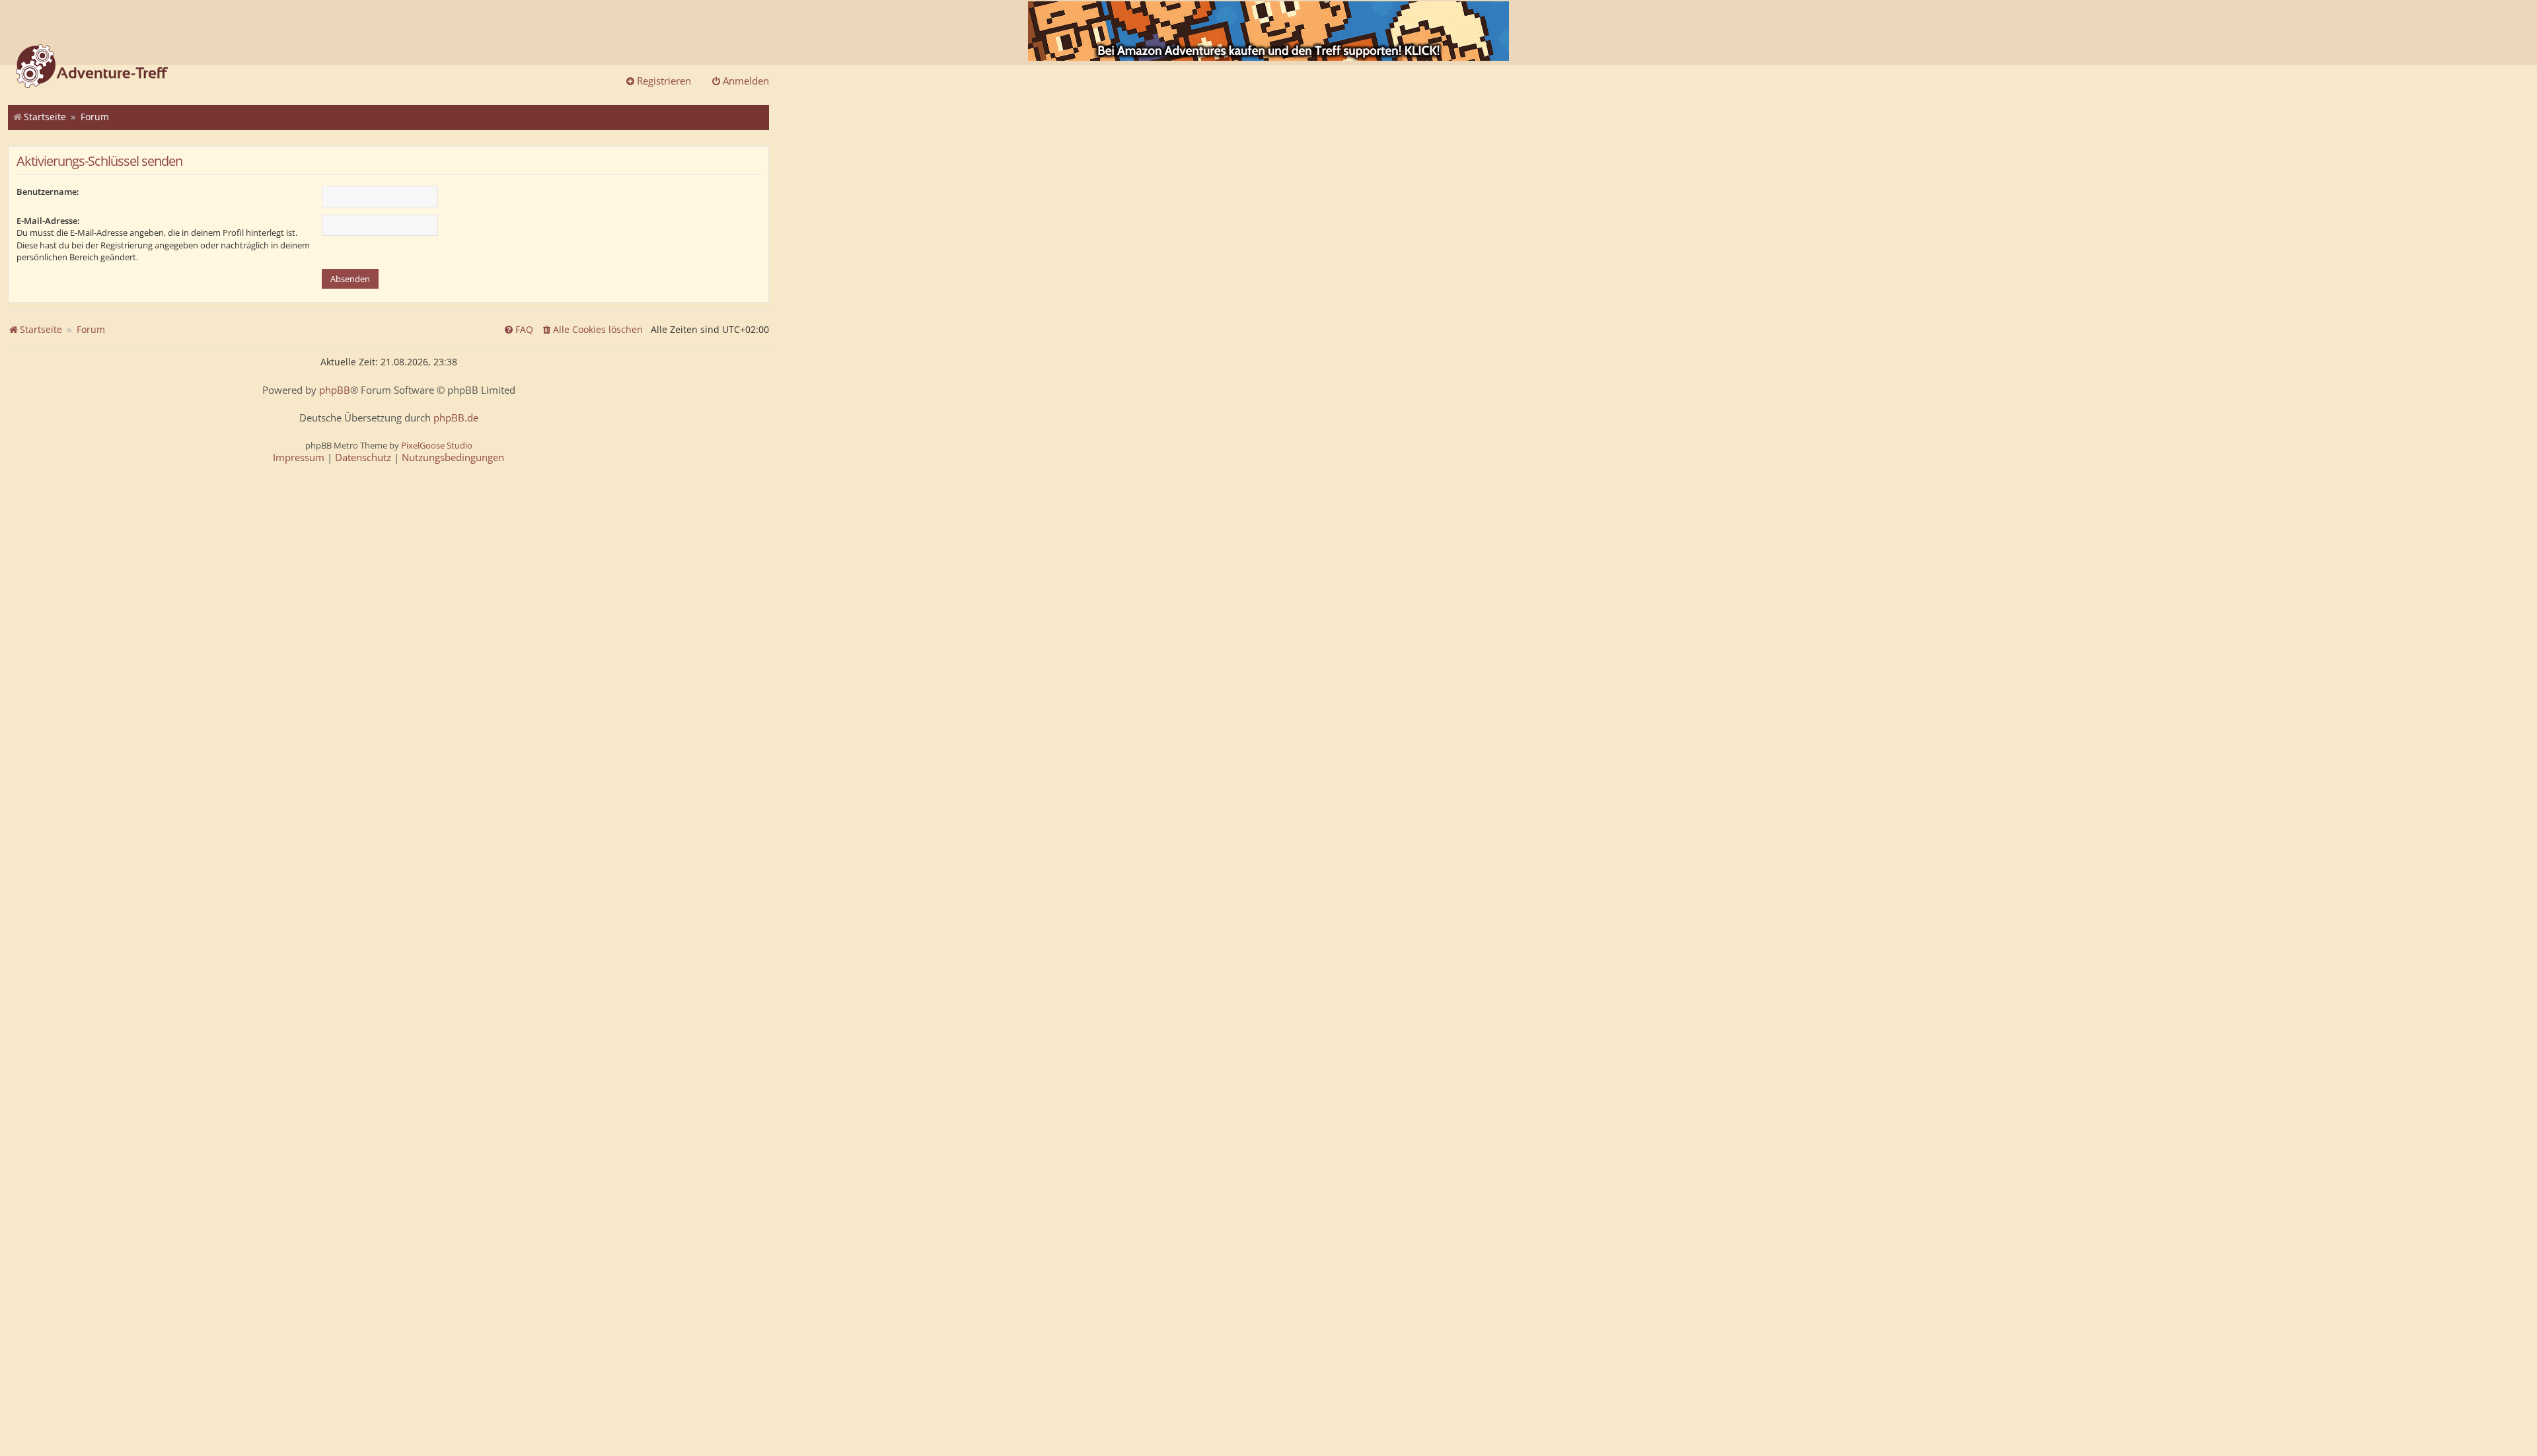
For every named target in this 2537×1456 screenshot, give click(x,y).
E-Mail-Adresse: (48, 221)
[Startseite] (92, 67)
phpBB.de (456, 418)
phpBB (335, 390)
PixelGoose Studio (437, 445)
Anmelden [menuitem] (746, 81)
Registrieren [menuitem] (664, 81)
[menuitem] (592, 330)
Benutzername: (48, 192)
